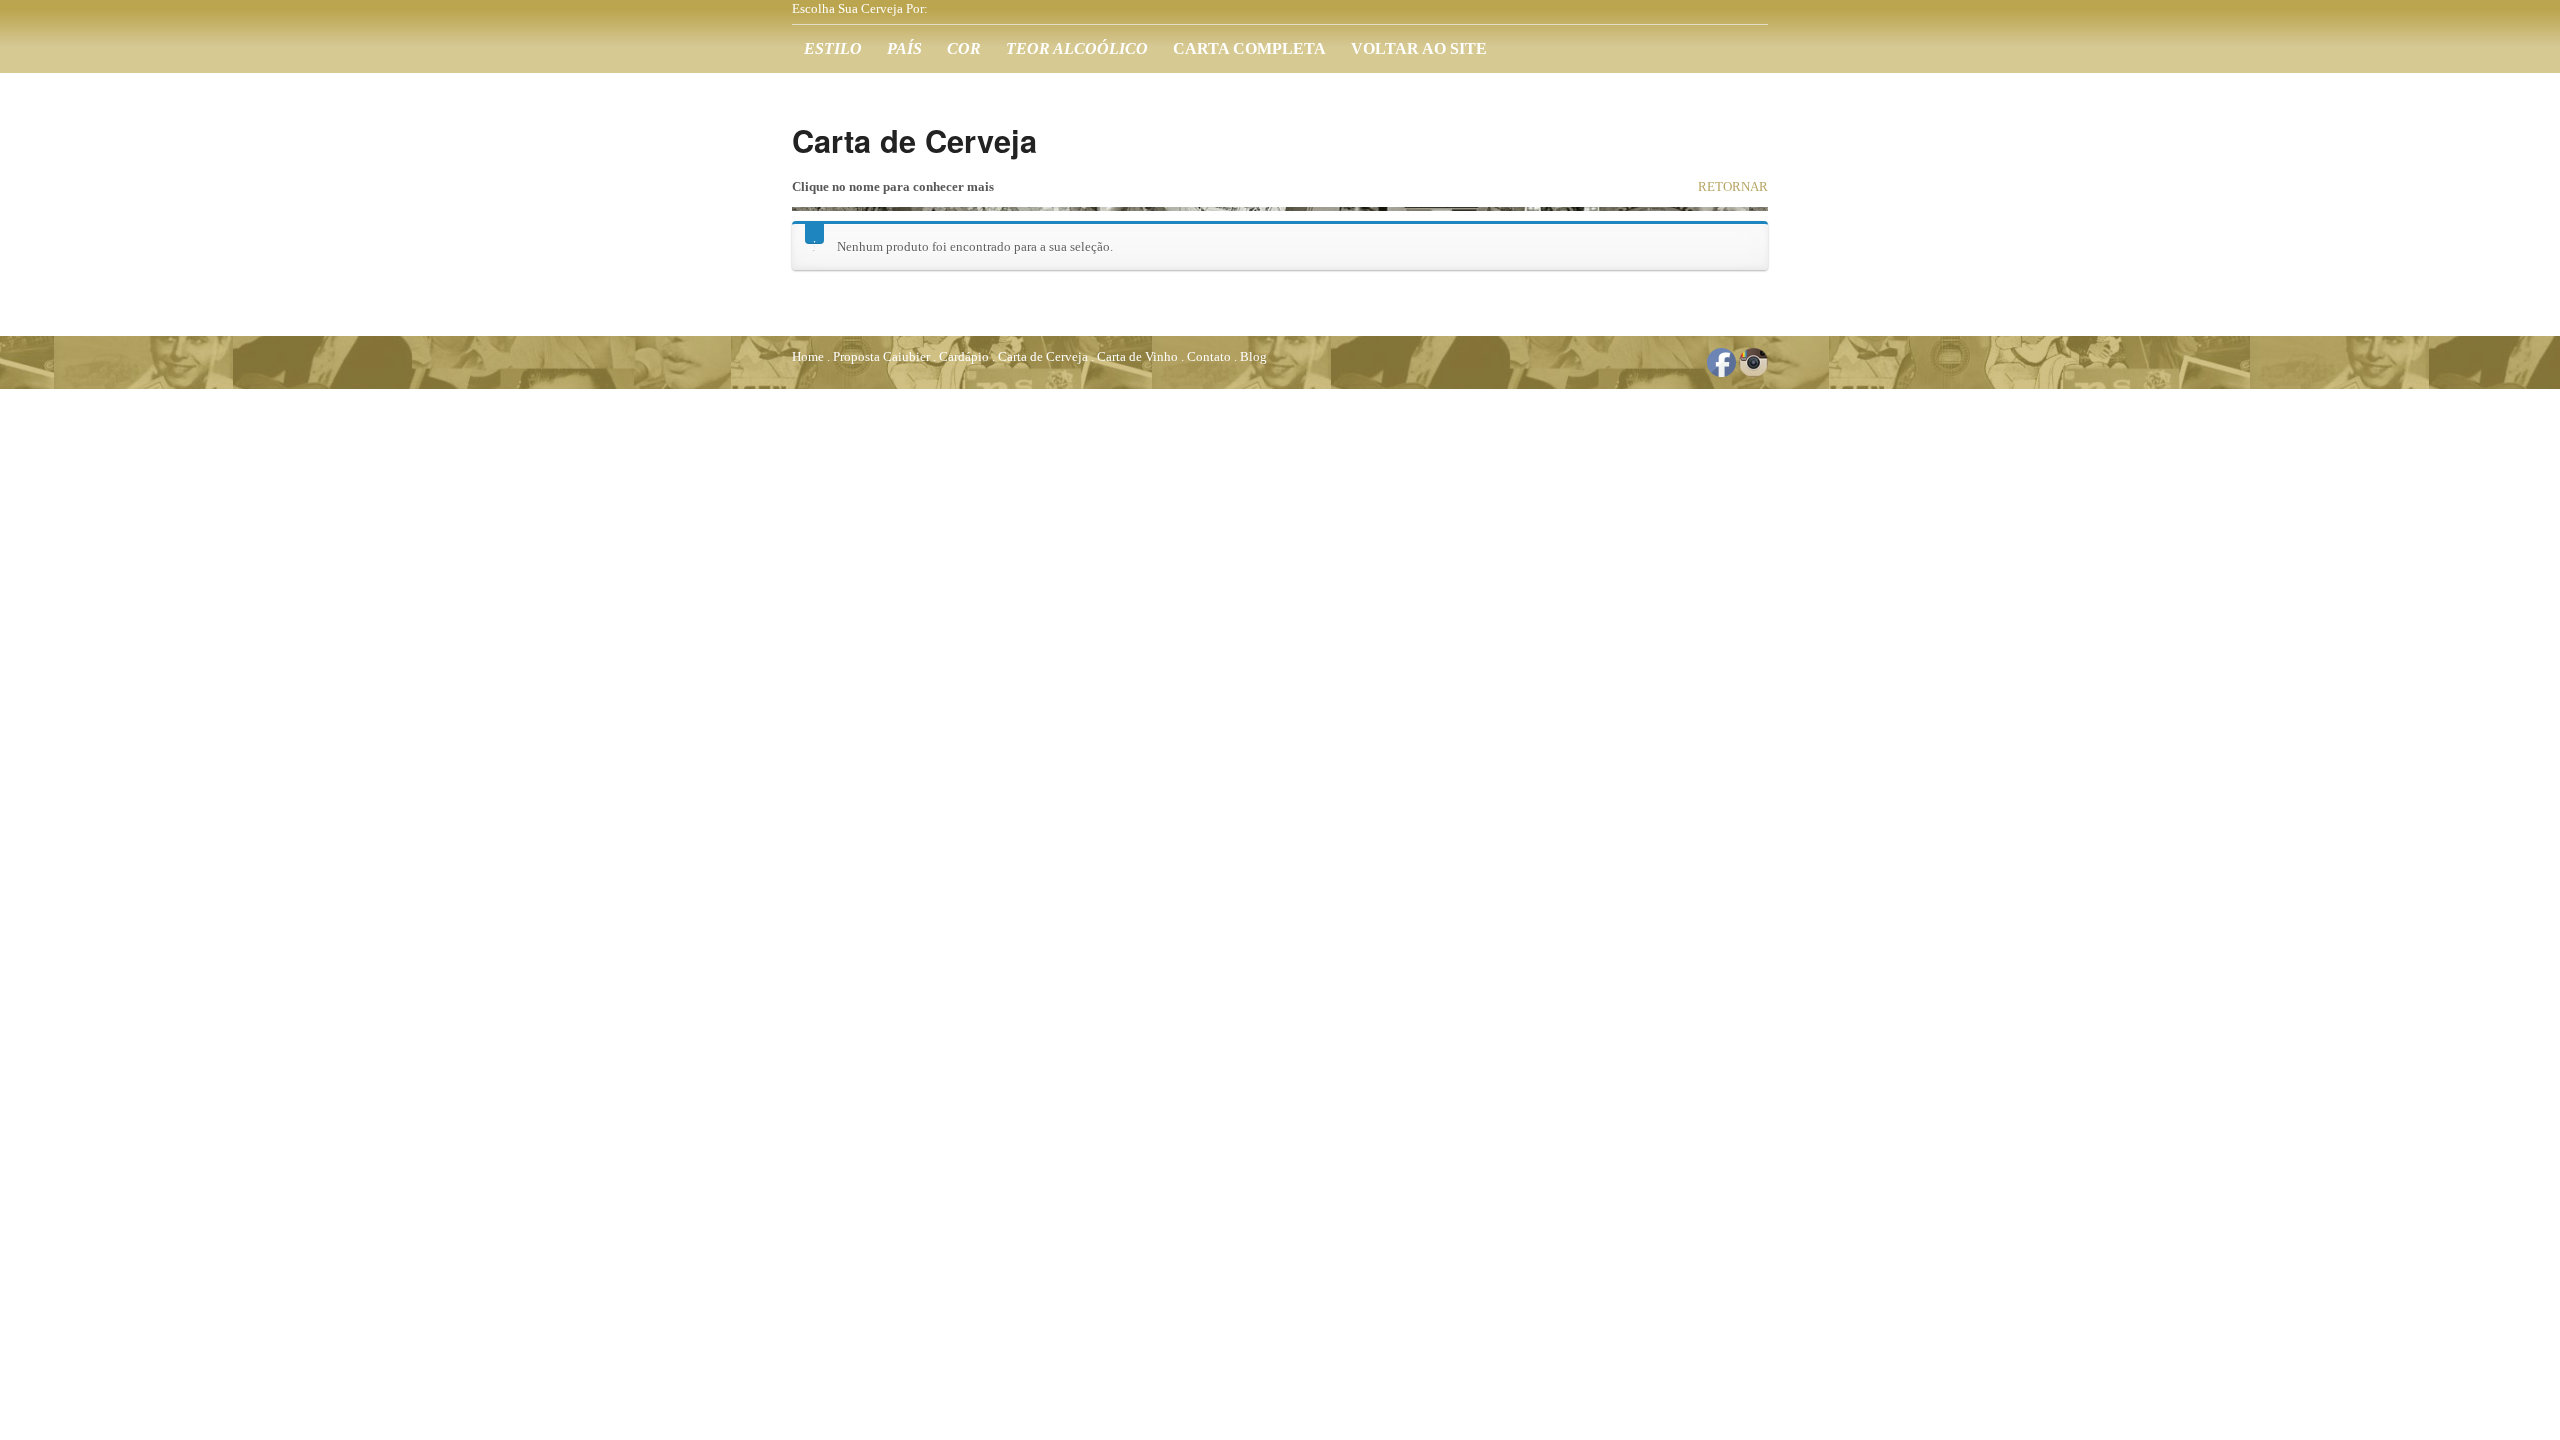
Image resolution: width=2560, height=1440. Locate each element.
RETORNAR (1733, 187)
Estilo (833, 48)
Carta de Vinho (1137, 357)
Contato (1209, 357)
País (904, 48)
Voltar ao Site (1419, 48)
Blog (1253, 357)
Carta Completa (1249, 48)
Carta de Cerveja (1043, 357)
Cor (964, 48)
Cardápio (964, 357)
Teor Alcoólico (1077, 48)
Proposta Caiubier (881, 357)
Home (808, 357)
